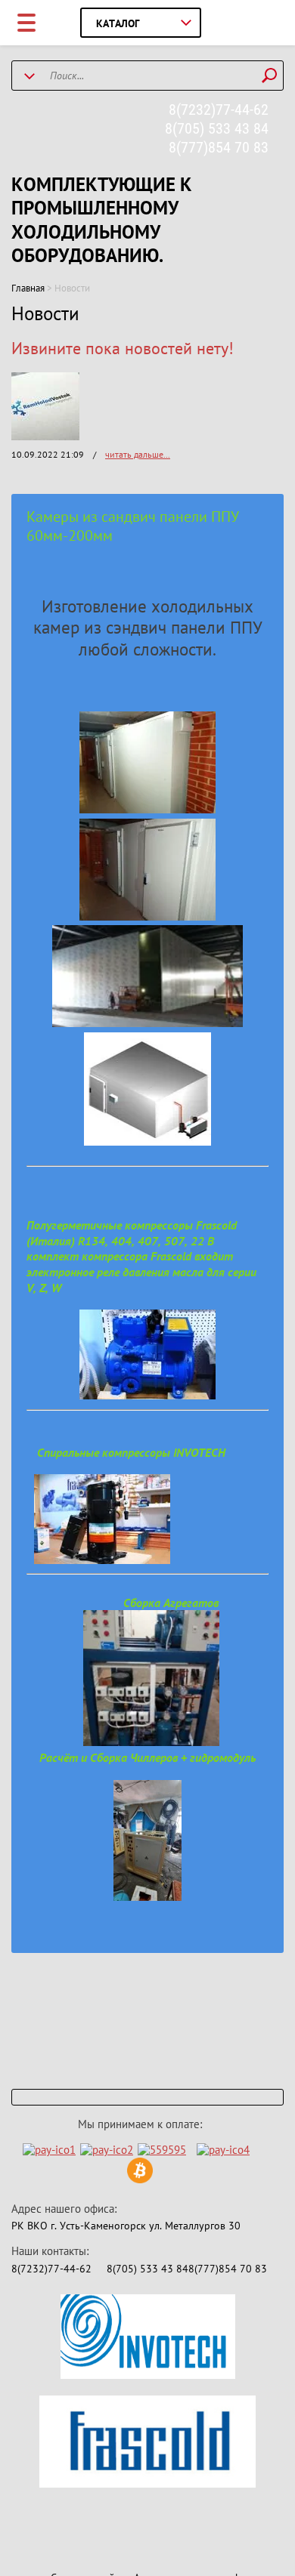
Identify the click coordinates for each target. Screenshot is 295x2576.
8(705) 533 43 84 (217, 128)
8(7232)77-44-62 (219, 110)
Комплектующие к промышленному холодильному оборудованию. (102, 220)
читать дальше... (138, 454)
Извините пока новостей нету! (123, 348)
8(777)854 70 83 (219, 147)
